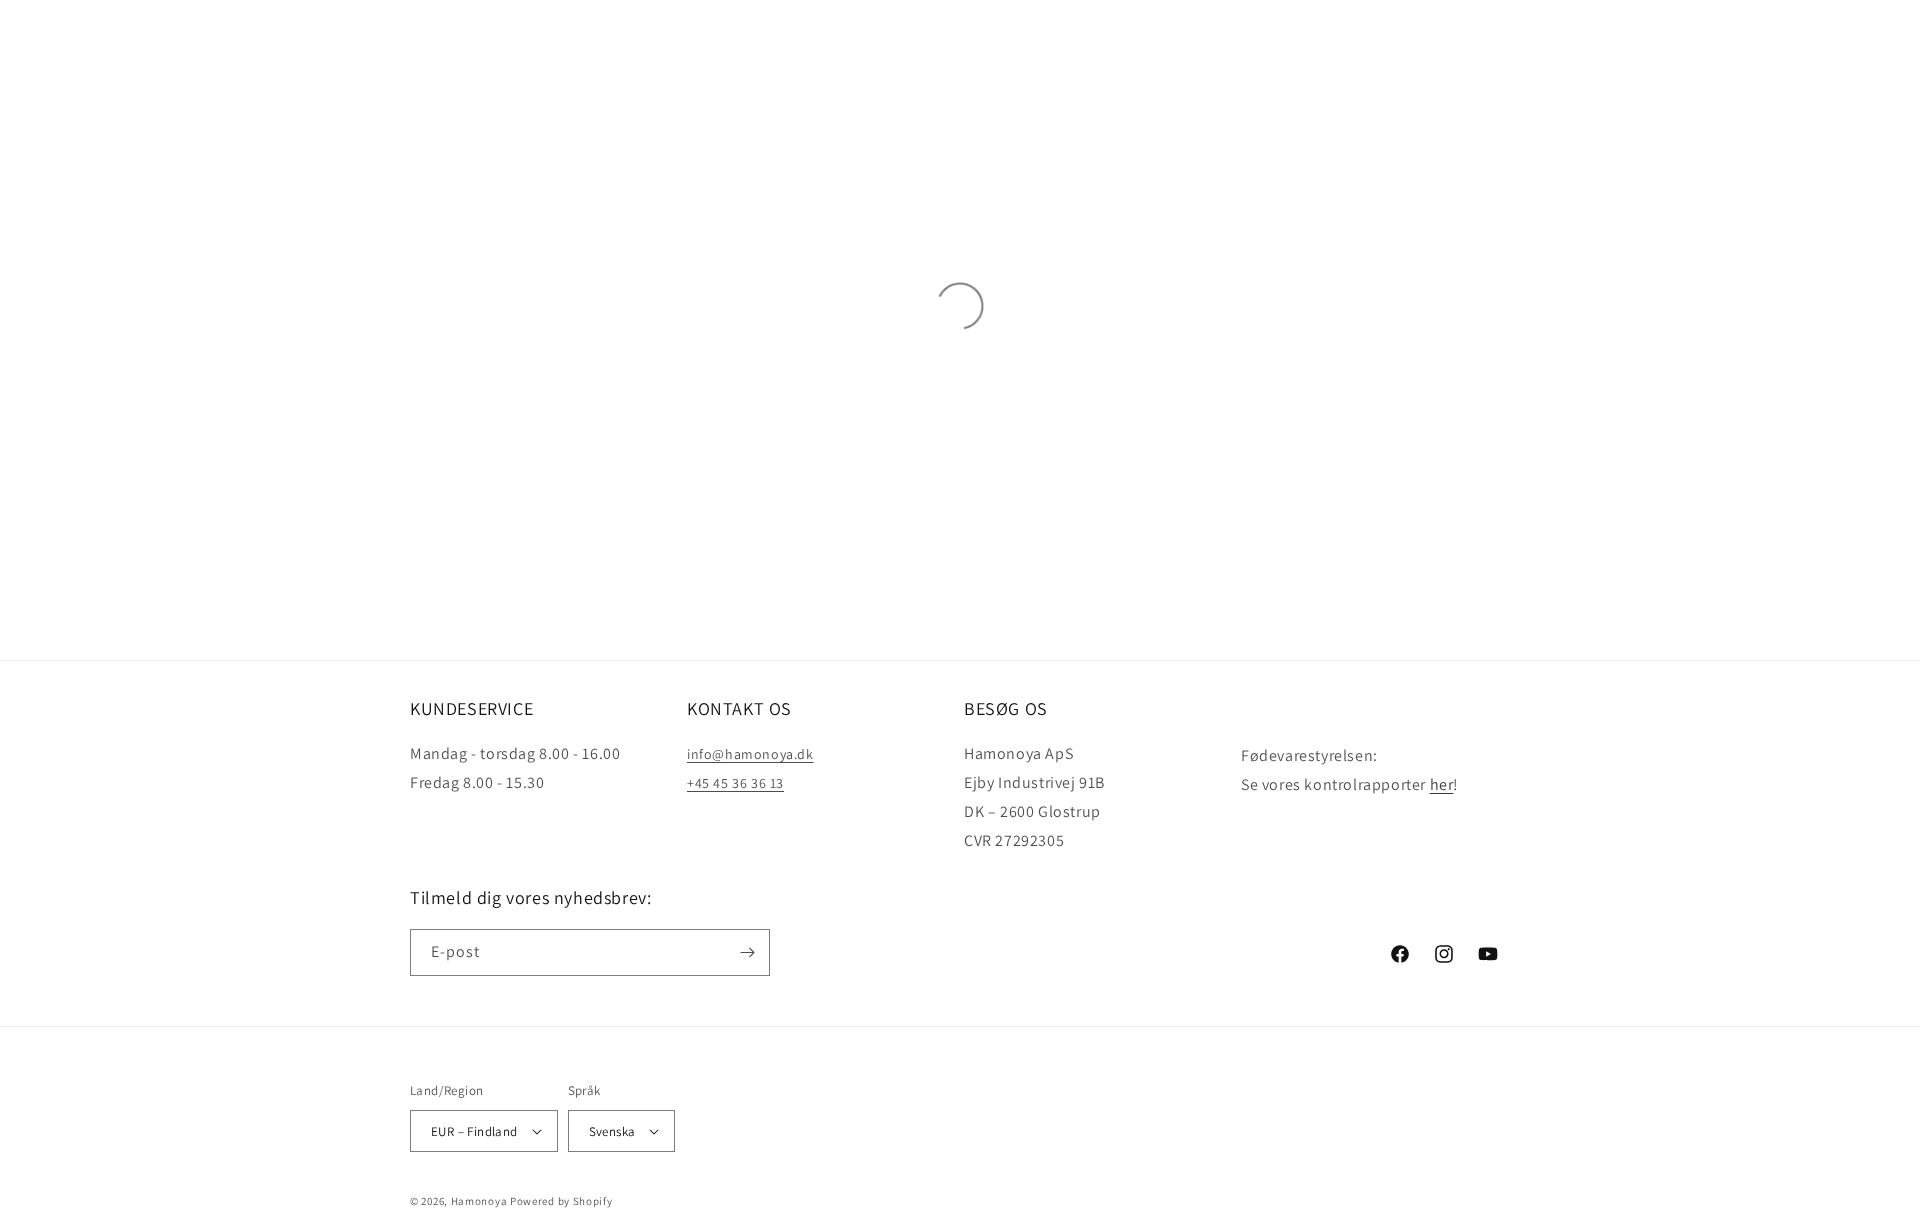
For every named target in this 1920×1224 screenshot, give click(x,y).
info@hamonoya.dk (750, 754)
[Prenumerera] (747, 952)
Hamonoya (479, 1201)
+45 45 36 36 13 (735, 783)
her (1442, 784)
